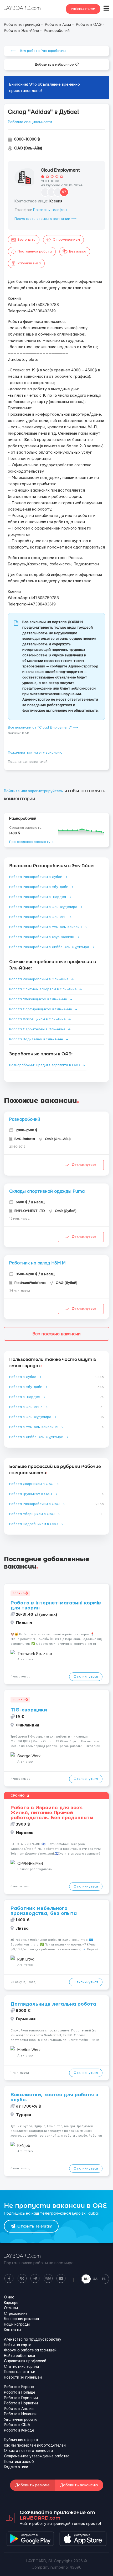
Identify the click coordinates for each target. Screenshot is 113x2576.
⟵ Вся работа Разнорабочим (38, 51)
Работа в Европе (19, 2387)
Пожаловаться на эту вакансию (35, 753)
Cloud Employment (60, 170)
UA (95, 2279)
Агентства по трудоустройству (33, 2340)
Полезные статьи (20, 2372)
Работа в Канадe (19, 2431)
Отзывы (11, 2308)
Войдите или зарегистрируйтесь (34, 791)
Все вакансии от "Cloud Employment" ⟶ (43, 727)
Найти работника (19, 2356)
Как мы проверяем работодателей (35, 2446)
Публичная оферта (21, 2440)
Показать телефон (50, 210)
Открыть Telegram (35, 2226)
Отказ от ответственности (28, 2451)
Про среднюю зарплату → (31, 842)
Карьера (11, 2303)
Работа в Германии (21, 2398)
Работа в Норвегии (21, 2403)
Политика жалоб (19, 2462)
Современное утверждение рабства (37, 2456)
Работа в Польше (20, 2393)
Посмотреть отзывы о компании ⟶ (45, 219)
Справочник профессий (25, 2361)
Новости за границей (23, 2378)
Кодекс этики (16, 2467)
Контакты (12, 2330)
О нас (9, 2297)
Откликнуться (84, 1165)
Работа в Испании (20, 2414)
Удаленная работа (21, 2420)
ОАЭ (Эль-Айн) (28, 148)
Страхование (16, 2314)
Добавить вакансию (79, 2485)
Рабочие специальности (30, 122)
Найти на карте (18, 2345)
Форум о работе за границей (30, 2350)
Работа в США (17, 2425)
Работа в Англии (19, 2409)
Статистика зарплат (22, 2367)
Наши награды (17, 2325)
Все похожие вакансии (57, 1334)
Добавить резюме (32, 2485)
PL (104, 2279)
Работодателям (83, 9)
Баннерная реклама (21, 2319)
